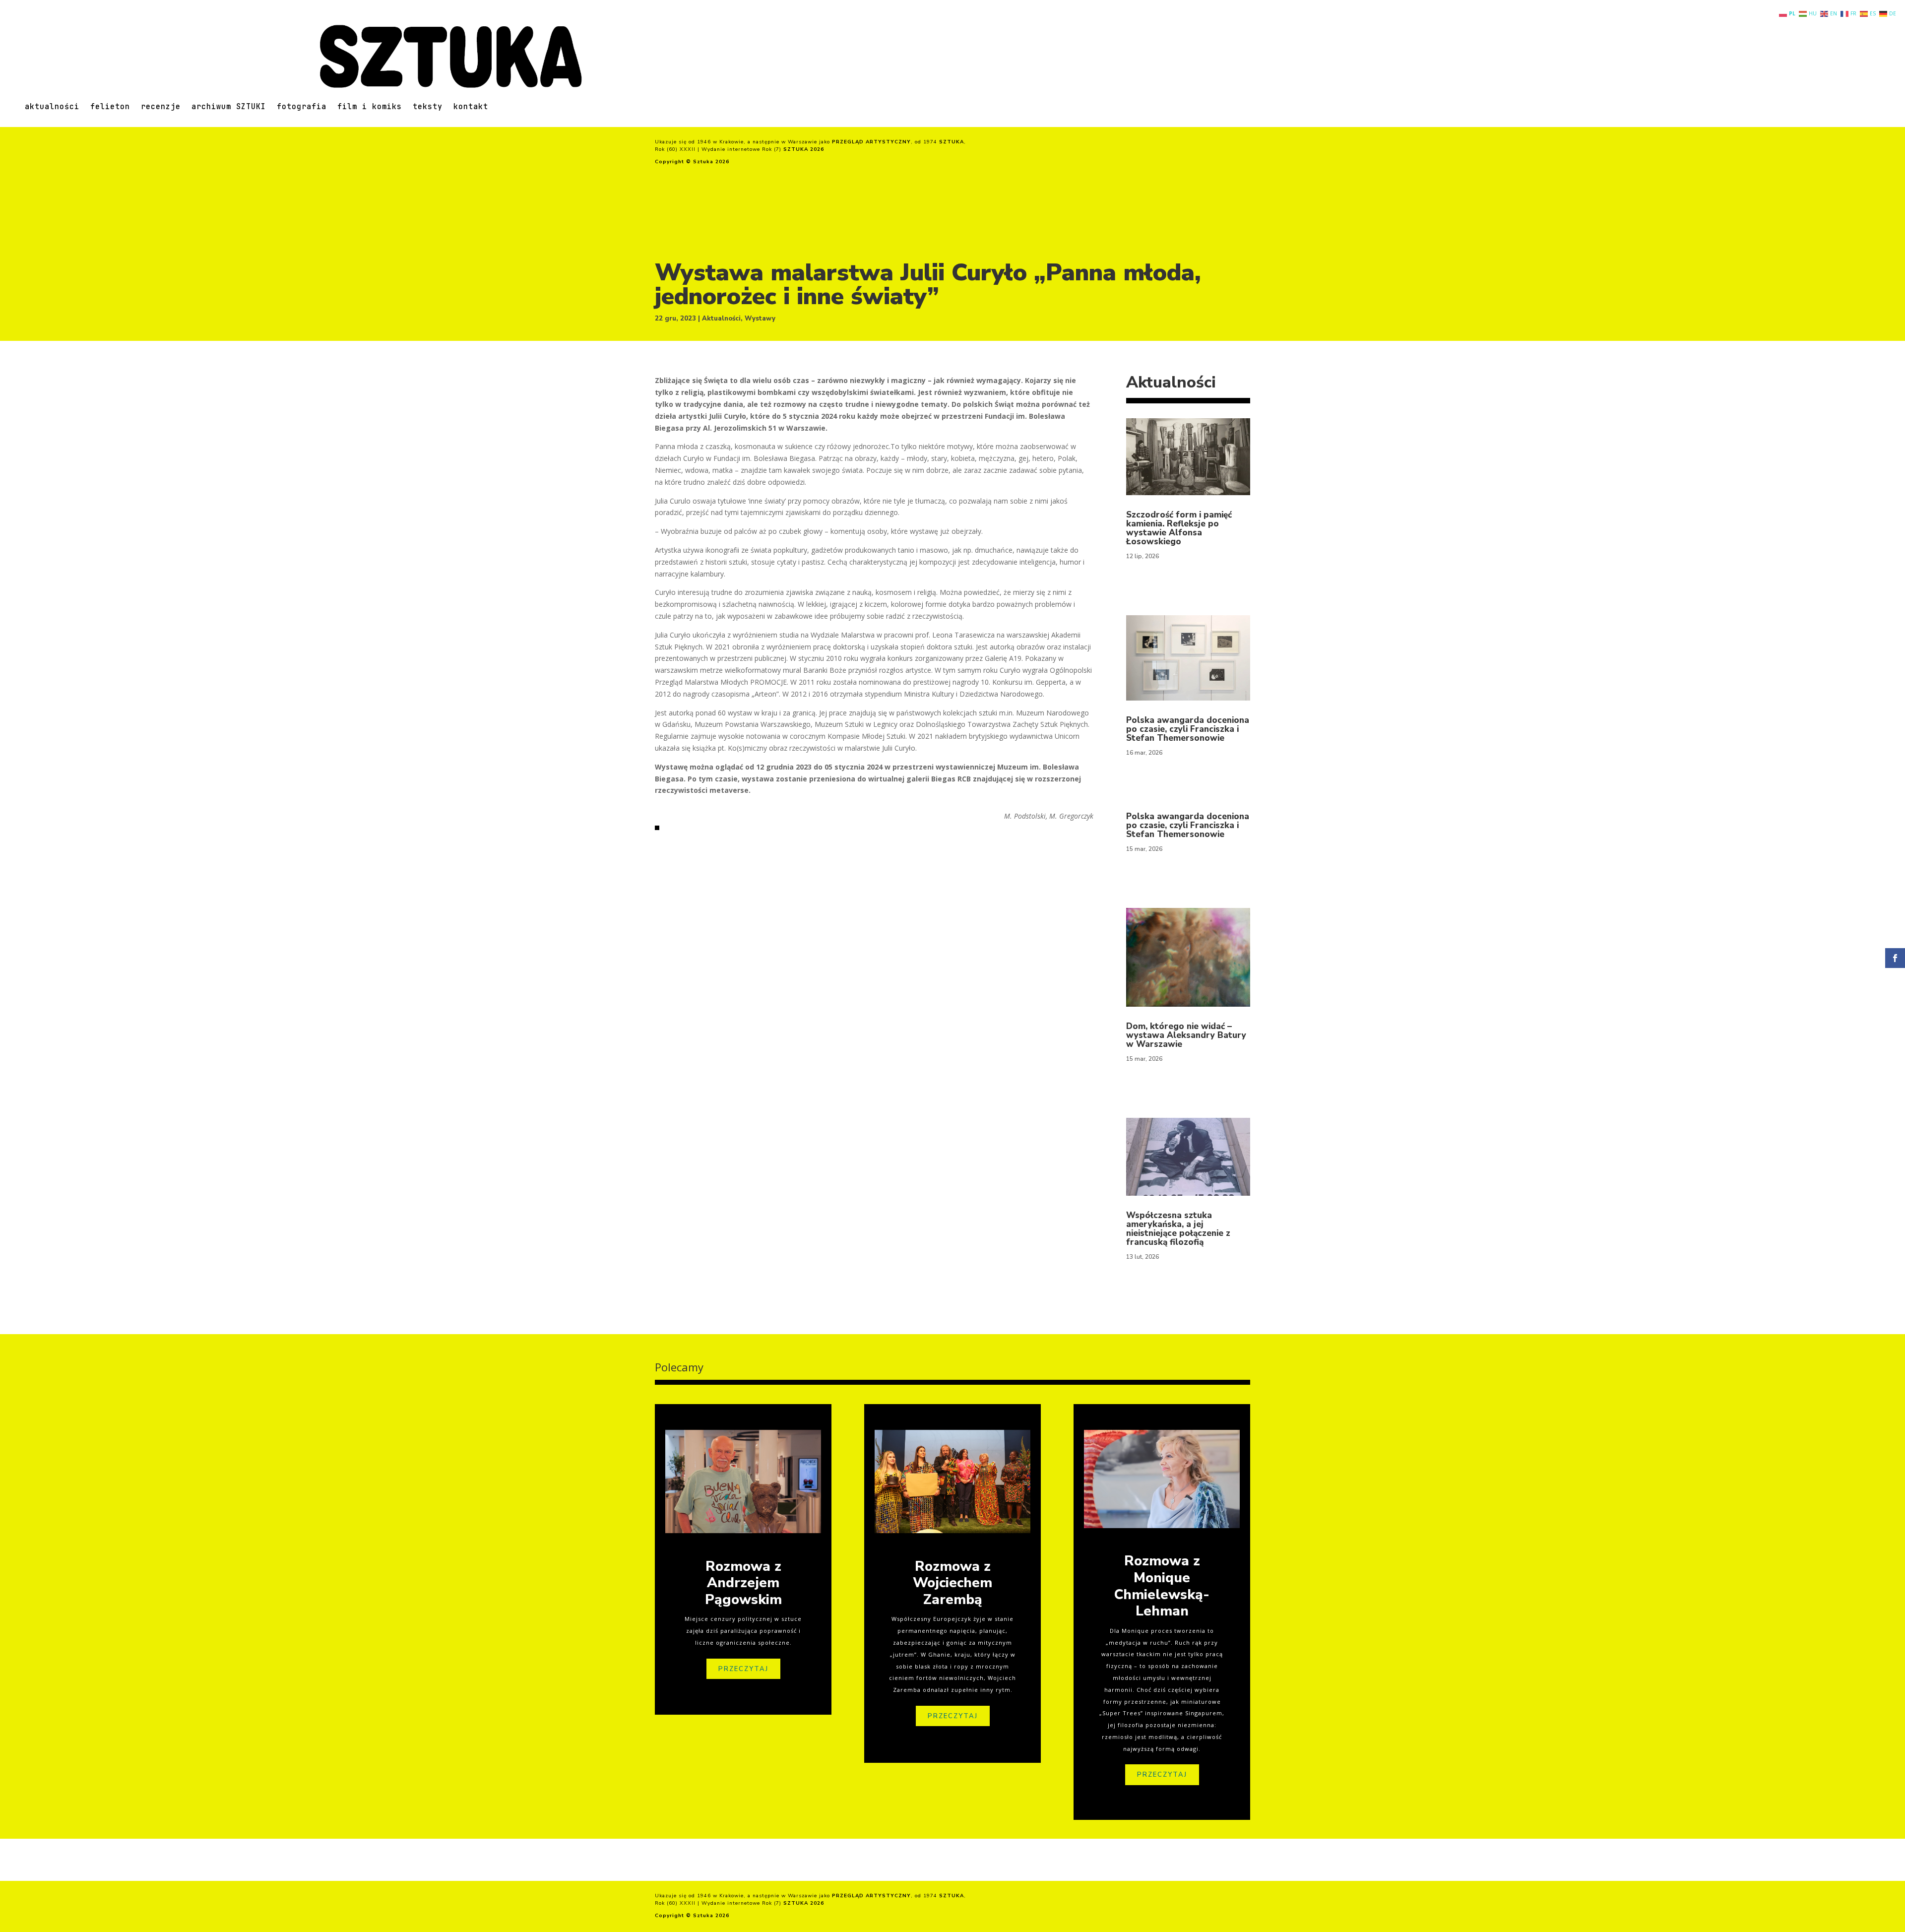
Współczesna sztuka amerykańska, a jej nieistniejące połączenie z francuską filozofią (1178, 1229)
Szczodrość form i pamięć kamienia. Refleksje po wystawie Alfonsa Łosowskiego (1179, 528)
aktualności (52, 107)
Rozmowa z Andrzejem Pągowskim (743, 1583)
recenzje (161, 107)
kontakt (471, 107)
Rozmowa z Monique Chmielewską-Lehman (1162, 1586)
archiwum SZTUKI (229, 107)
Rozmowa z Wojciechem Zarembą (952, 1583)
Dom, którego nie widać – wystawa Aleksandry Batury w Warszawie (1186, 1035)
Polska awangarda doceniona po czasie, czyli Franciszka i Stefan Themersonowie (1188, 729)
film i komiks (370, 107)
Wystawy (760, 319)
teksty (428, 107)
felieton (110, 107)
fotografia (302, 107)
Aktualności (721, 319)
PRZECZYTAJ (743, 1669)
